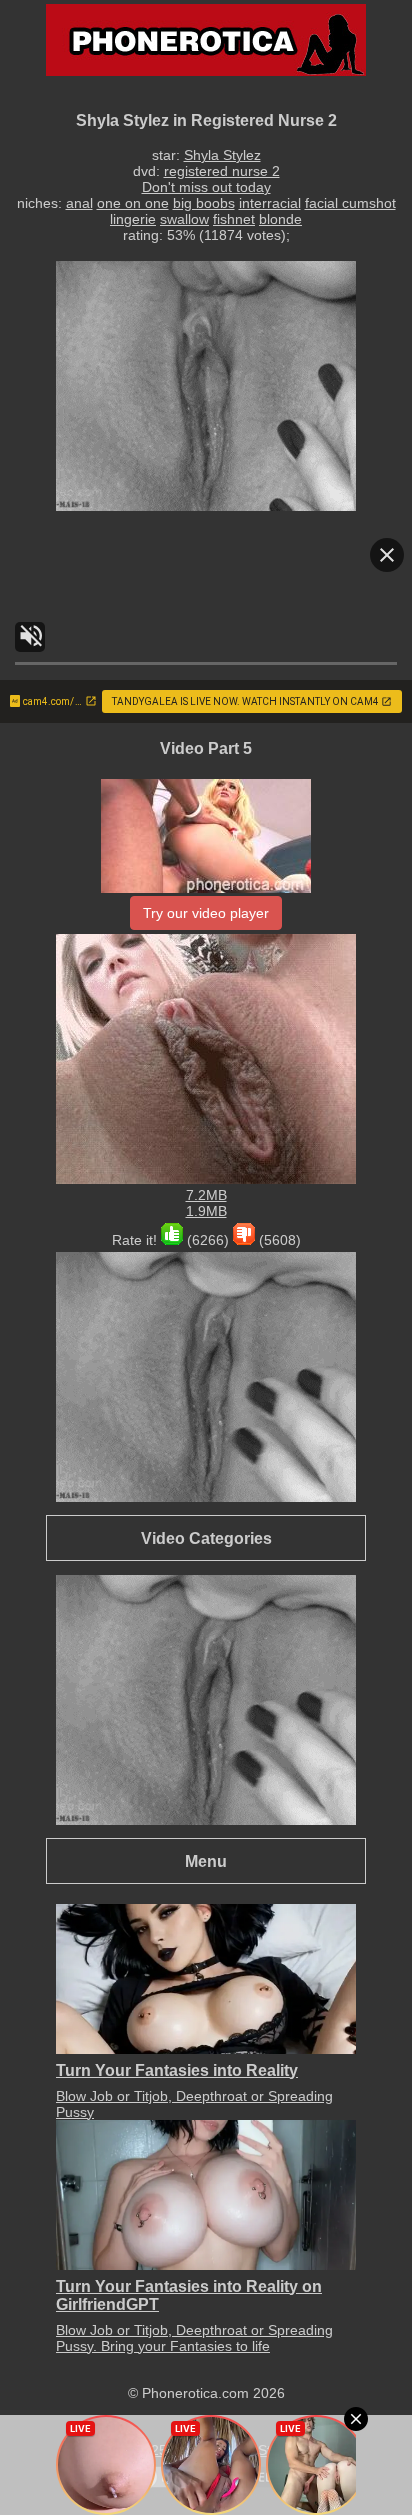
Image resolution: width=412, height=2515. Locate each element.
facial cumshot (350, 203)
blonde (280, 219)
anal (79, 203)
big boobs (204, 203)
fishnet (234, 219)
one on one (133, 203)
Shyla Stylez (222, 155)
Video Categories (206, 1538)
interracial (270, 203)
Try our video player (206, 913)
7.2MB (206, 1195)
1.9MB (206, 1211)
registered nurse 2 (222, 171)
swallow (184, 219)
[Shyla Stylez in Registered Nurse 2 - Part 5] (206, 888)
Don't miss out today (206, 187)
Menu (206, 1861)
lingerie (133, 219)
